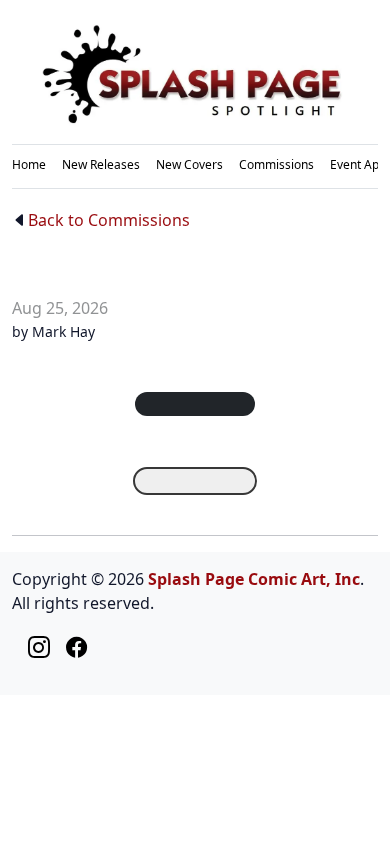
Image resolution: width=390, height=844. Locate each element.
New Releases (101, 164)
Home (29, 164)
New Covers (189, 164)
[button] (195, 404)
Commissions (276, 164)
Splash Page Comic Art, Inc (254, 579)
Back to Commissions (109, 220)
